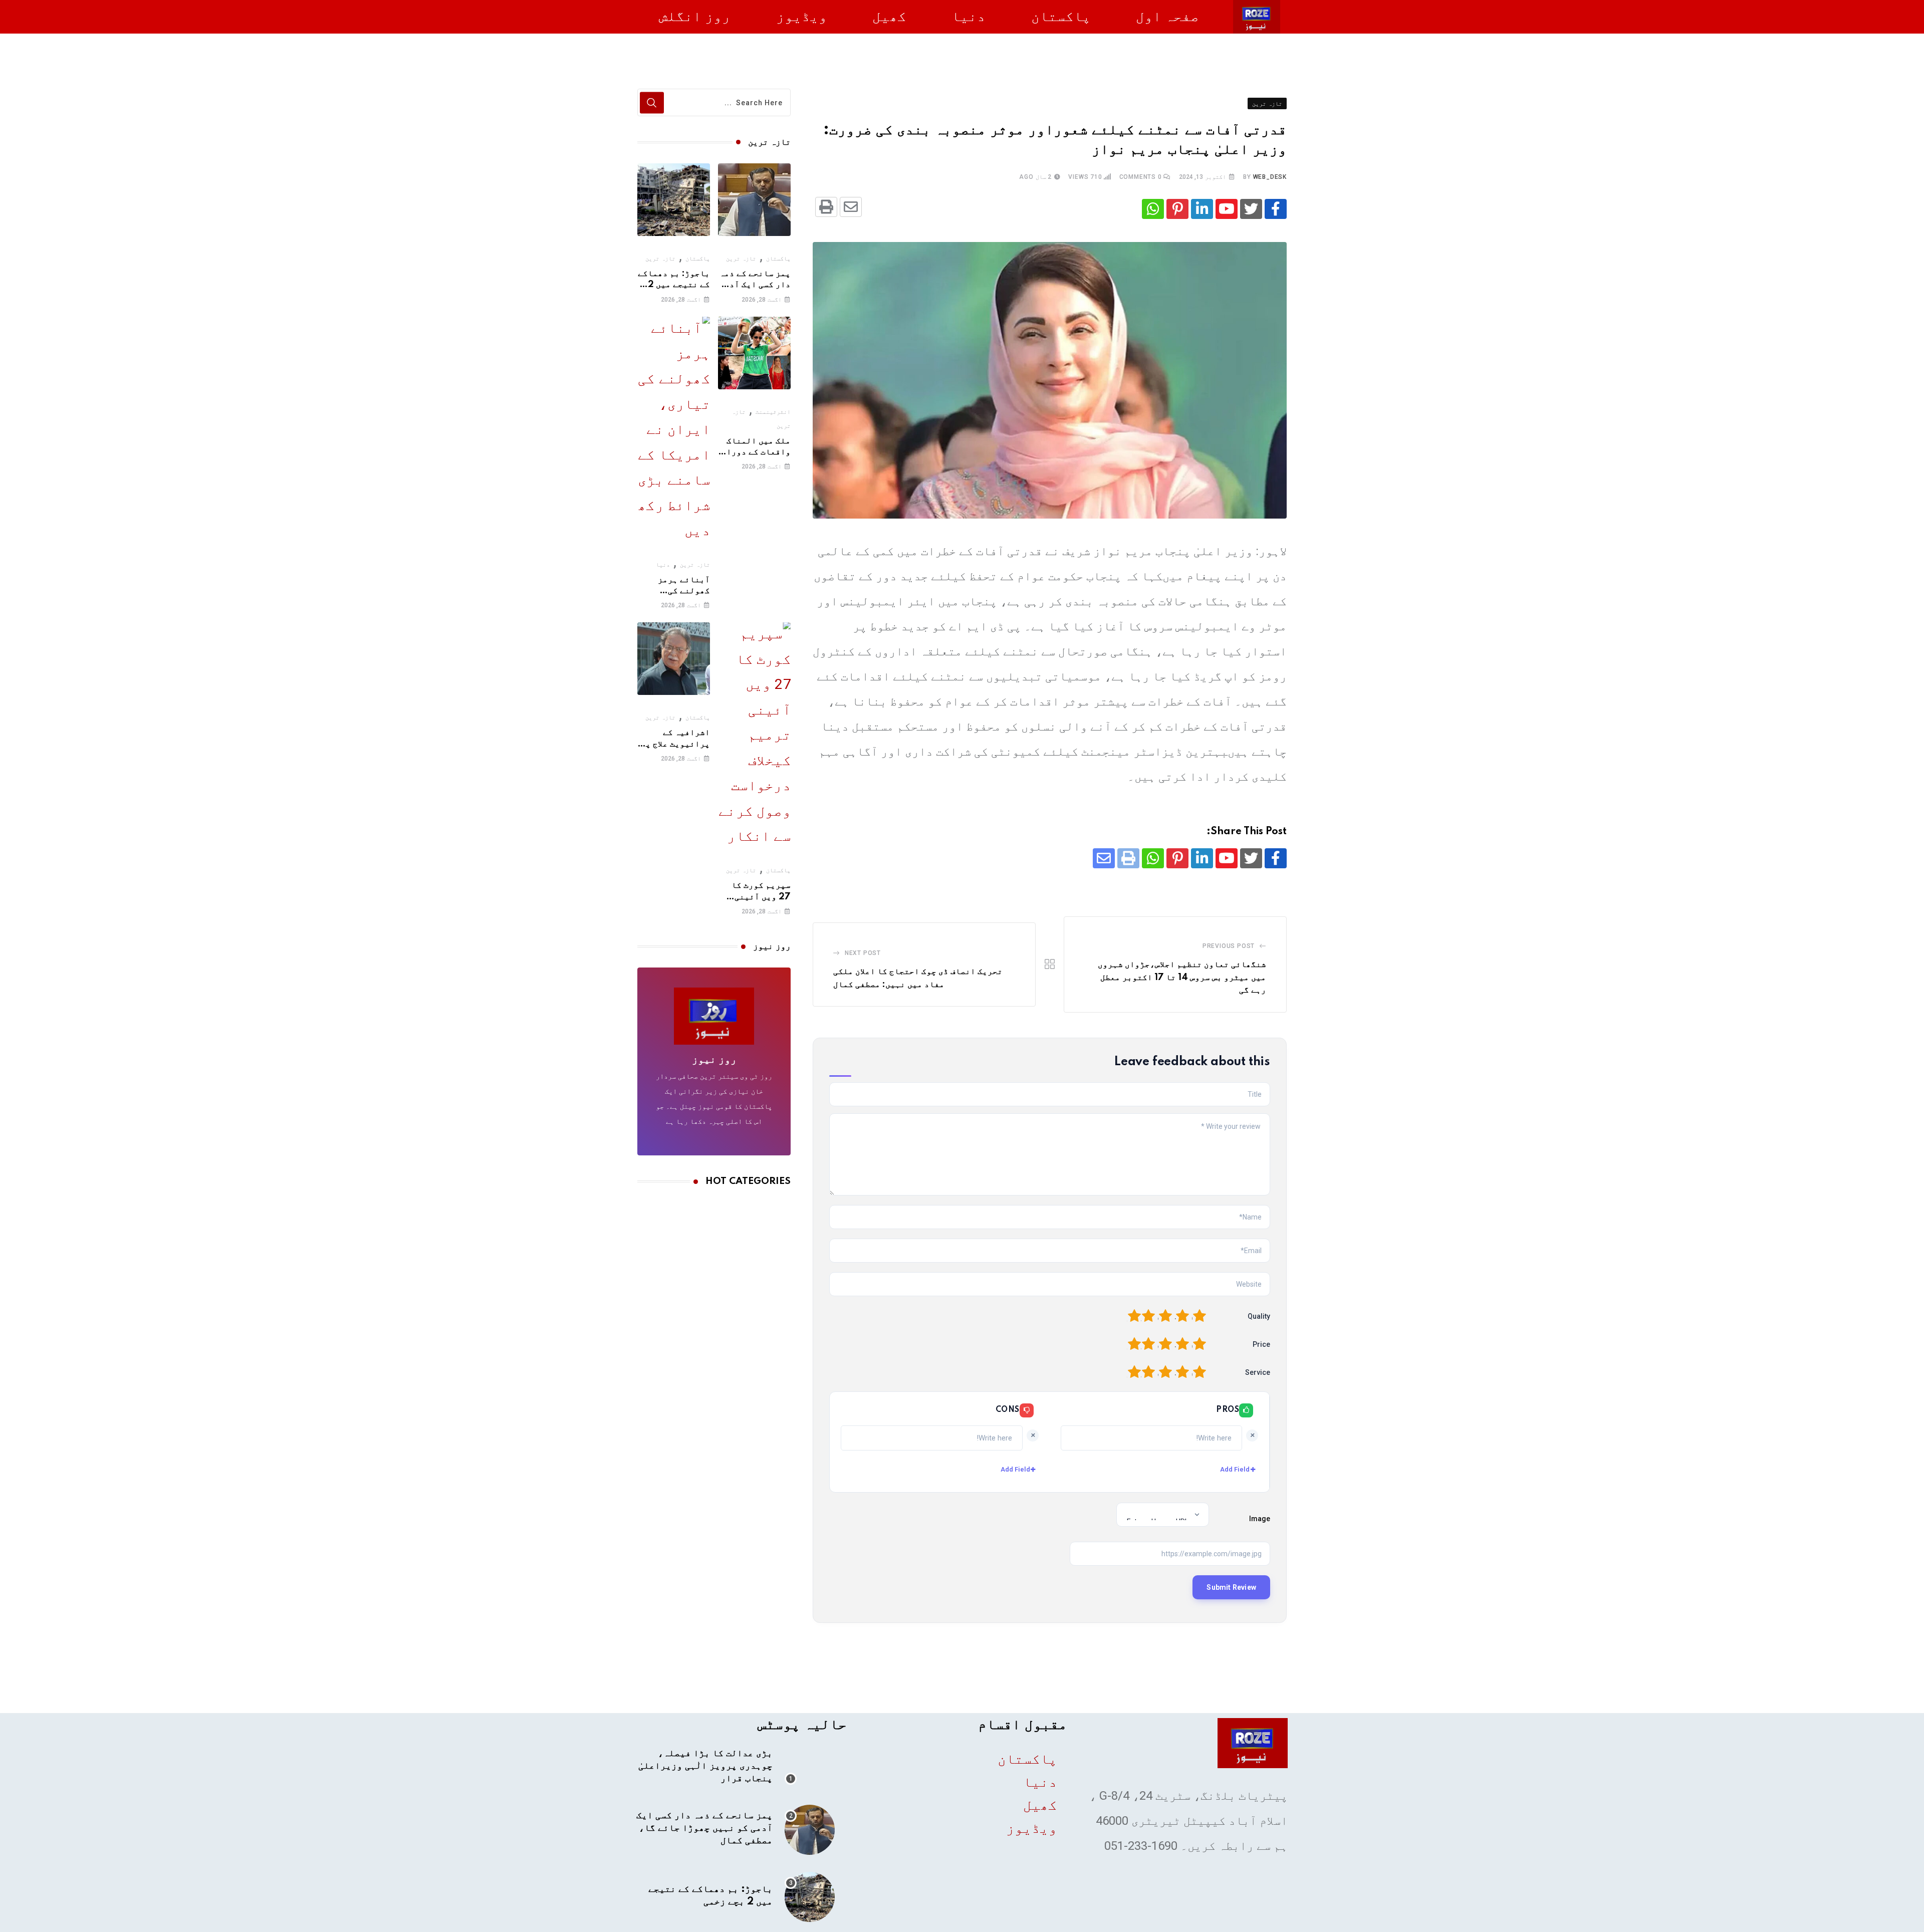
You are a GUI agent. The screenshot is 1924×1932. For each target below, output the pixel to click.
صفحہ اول (1167, 16)
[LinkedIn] (1202, 209)
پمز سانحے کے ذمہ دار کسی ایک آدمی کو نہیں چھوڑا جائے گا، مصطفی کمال (704, 1828)
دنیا (969, 16)
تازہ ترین (741, 259)
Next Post (863, 953)
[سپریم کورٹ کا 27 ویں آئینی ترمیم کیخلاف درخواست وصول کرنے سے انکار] (754, 735)
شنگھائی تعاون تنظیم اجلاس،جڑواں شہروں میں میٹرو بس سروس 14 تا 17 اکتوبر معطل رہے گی (1182, 977)
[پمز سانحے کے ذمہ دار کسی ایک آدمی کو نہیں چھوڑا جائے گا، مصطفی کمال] (754, 200)
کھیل (889, 16)
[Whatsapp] (1153, 209)
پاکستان (1061, 16)
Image (1260, 1519)
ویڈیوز (802, 16)
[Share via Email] (851, 207)
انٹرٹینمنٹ (773, 412)
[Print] (826, 207)
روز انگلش (695, 16)
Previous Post (1229, 946)
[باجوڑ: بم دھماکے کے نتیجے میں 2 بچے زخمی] (674, 200)
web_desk (1270, 177)
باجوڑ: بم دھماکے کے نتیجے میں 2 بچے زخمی (674, 285)
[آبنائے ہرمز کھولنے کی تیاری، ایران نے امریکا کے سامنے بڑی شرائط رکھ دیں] (674, 429)
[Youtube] (1227, 209)
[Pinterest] (1177, 209)
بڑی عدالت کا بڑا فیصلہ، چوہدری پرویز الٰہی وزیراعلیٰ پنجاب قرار (705, 1766)
